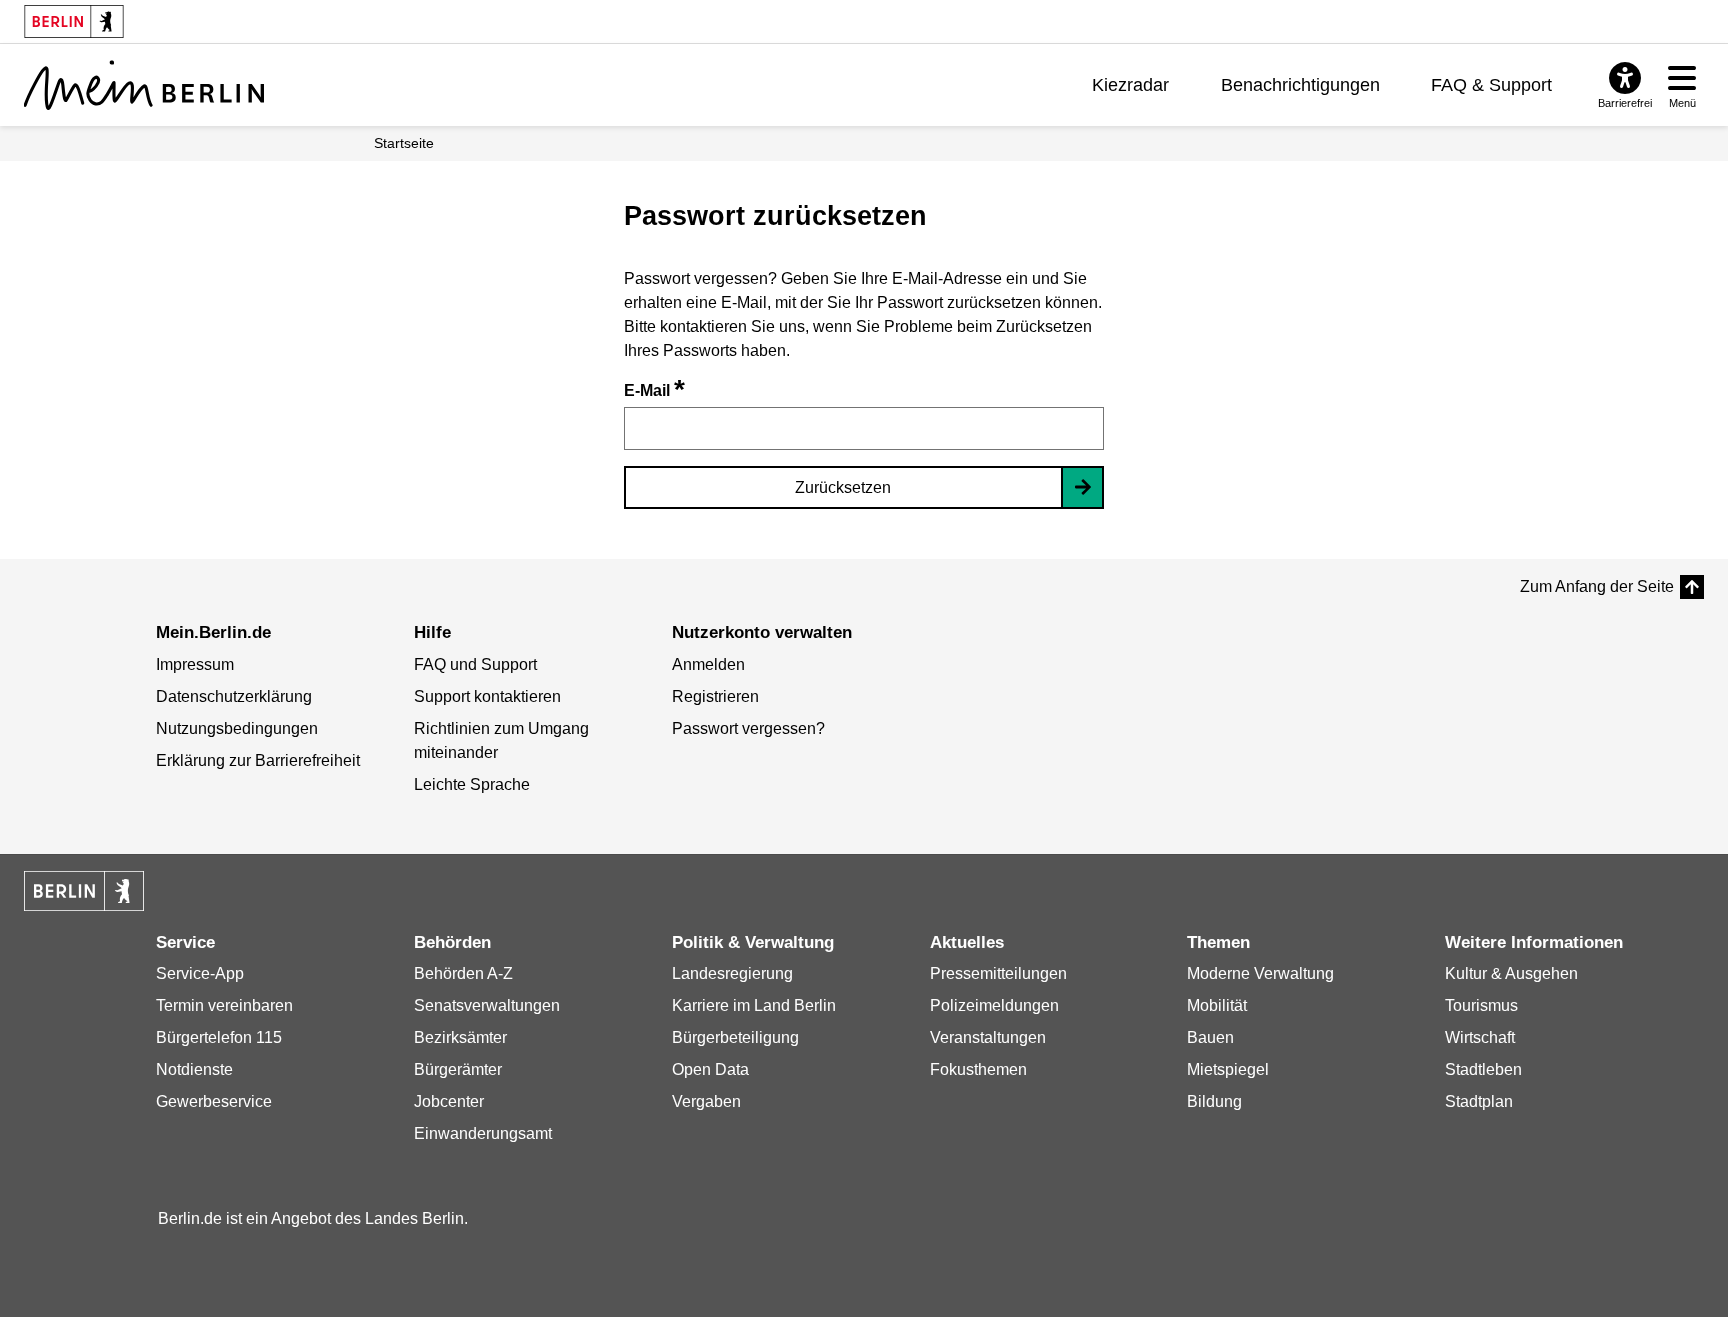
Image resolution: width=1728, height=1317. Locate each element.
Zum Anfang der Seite (1597, 586)
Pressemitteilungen (998, 973)
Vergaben (706, 1101)
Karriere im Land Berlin (754, 1005)
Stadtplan (1479, 1101)
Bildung (1214, 1101)
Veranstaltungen (988, 1037)
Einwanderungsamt (483, 1133)
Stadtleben (1483, 1069)
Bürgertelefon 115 (219, 1037)
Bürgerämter (458, 1069)
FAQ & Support (1491, 85)
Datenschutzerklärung (234, 696)
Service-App (200, 973)
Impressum (195, 664)
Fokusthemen (978, 1069)
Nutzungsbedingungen (237, 728)
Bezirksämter (460, 1037)
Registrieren (715, 696)
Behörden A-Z (463, 973)
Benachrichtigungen (1300, 85)
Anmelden (708, 664)
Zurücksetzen (843, 487)
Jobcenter (449, 1101)
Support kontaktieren (487, 696)
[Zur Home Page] (144, 85)
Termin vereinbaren (224, 1005)
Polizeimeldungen (994, 1005)
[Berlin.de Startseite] (84, 891)
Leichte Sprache (472, 784)
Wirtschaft (1480, 1037)
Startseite (404, 143)
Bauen (1210, 1037)
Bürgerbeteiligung (735, 1037)
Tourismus (1481, 1005)
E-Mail (654, 390)
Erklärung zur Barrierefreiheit (258, 760)
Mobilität (1217, 1005)
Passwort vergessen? (748, 728)
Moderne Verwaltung (1260, 973)
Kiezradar (1130, 85)
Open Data (710, 1069)
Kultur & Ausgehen (1511, 973)
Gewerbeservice (214, 1101)
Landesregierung (732, 973)
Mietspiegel (1228, 1069)
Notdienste (194, 1069)
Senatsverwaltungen (487, 1005)
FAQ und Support (475, 664)
